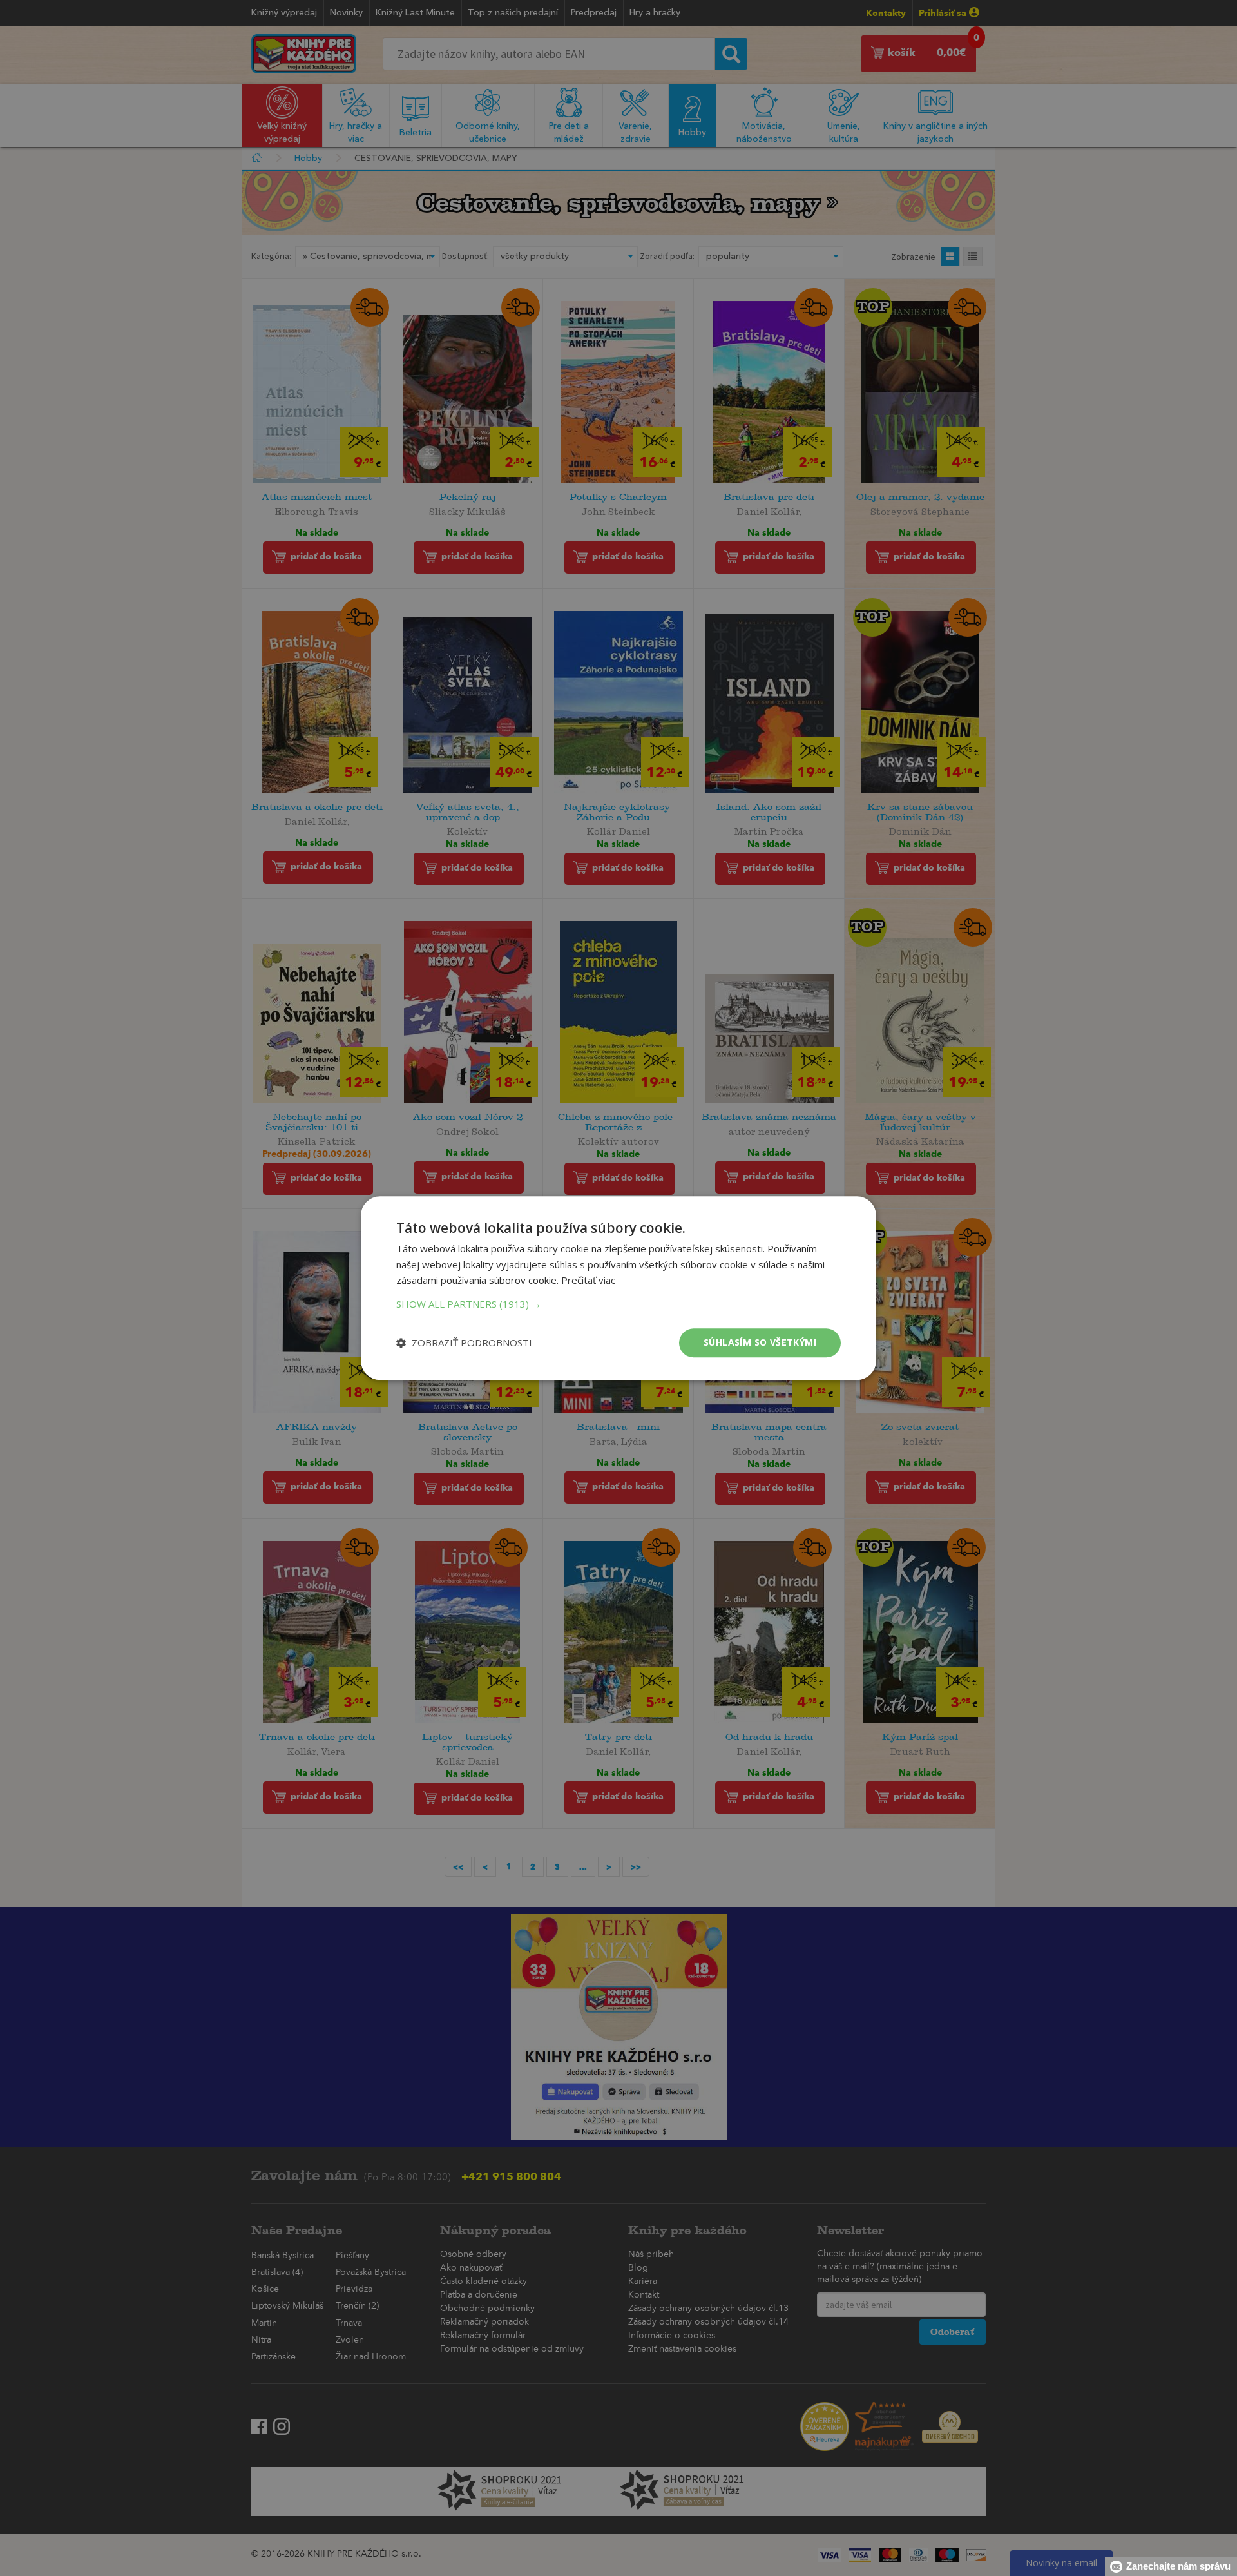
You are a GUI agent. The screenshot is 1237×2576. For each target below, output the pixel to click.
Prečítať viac (588, 1281)
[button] (618, 1304)
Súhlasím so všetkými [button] (760, 1342)
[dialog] (618, 1288)
